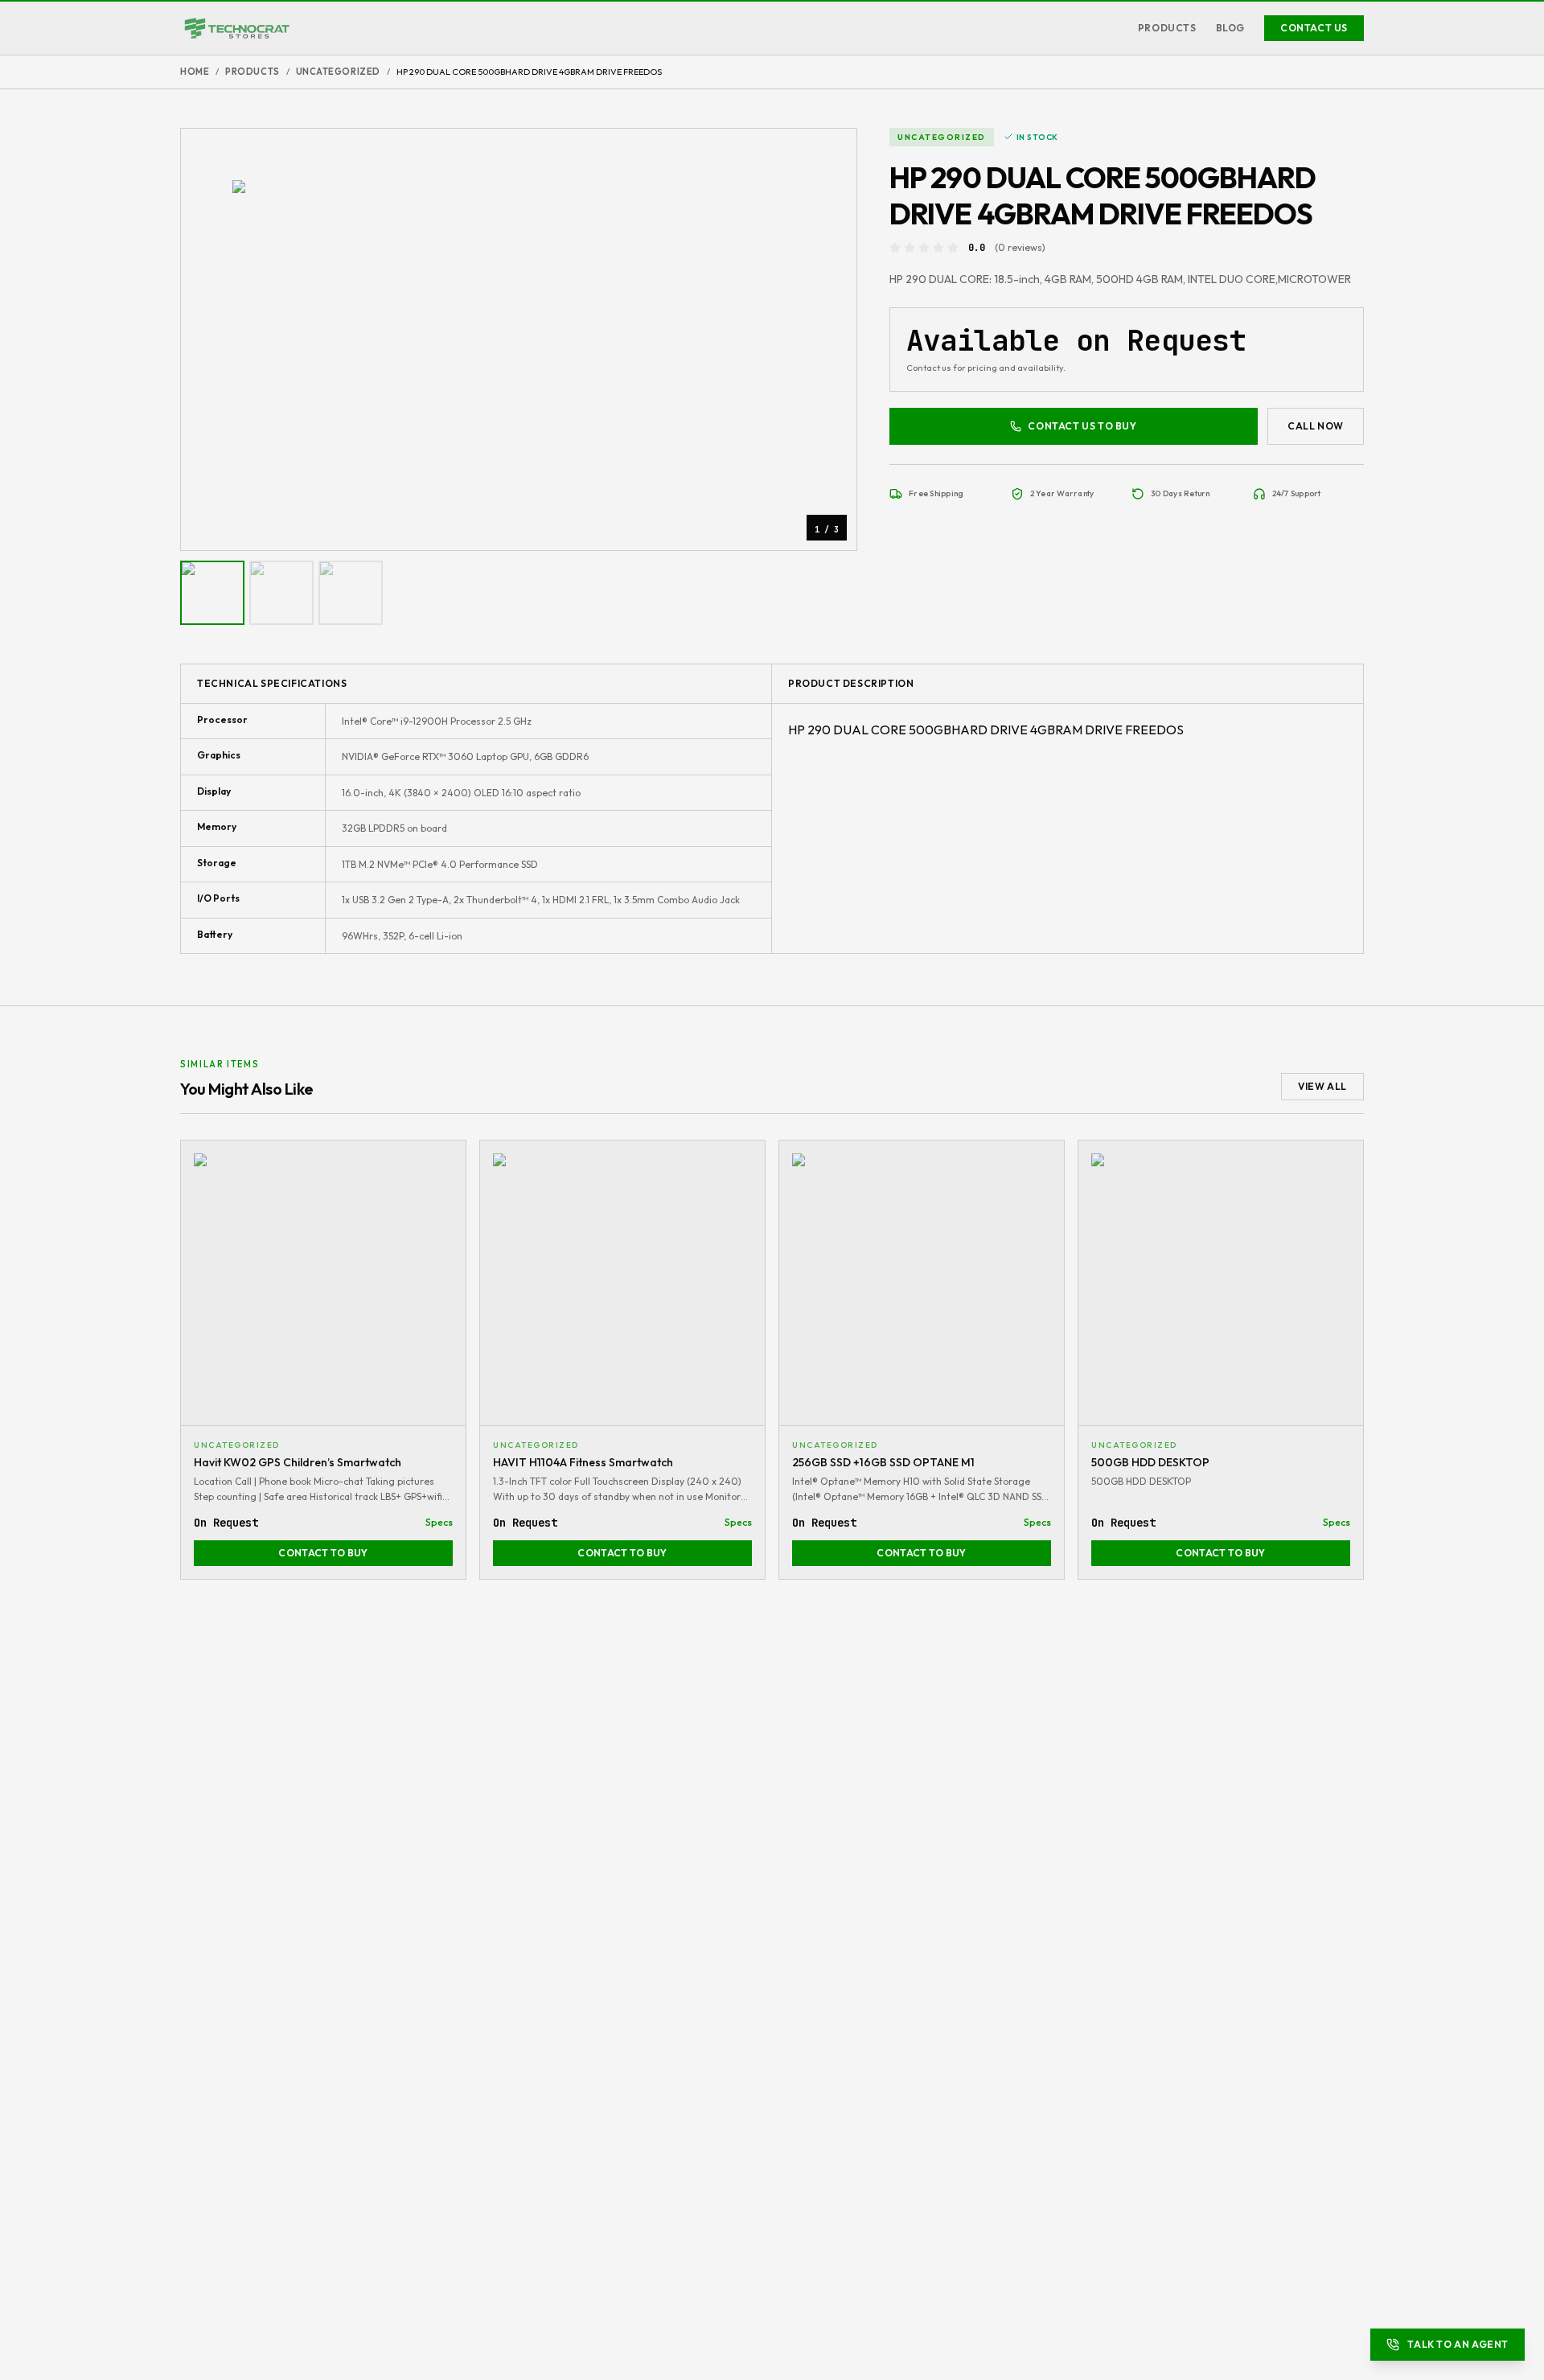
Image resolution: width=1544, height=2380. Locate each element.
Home (195, 72)
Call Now (1316, 426)
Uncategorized (338, 72)
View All (1322, 1086)
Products (1167, 28)
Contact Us (1314, 28)
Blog (1230, 28)
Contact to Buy (323, 1553)
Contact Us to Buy (1082, 426)
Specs (439, 1522)
